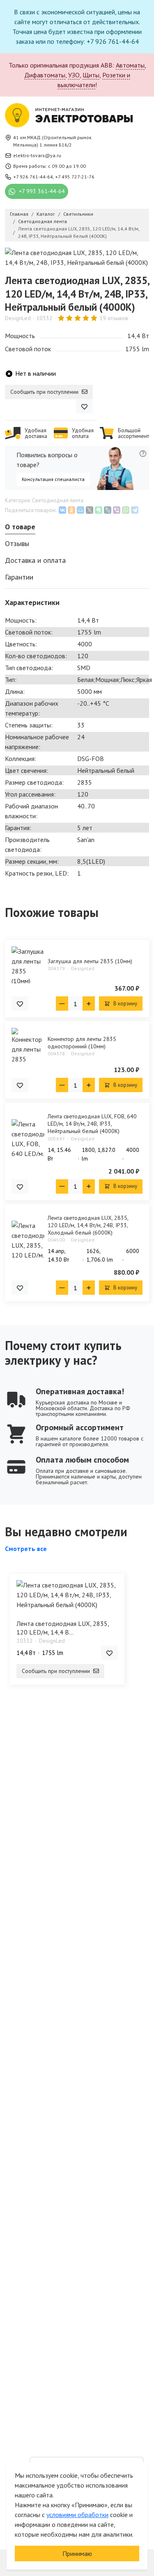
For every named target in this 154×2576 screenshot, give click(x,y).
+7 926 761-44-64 (33, 177)
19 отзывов (114, 318)
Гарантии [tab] (19, 577)
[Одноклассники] (71, 510)
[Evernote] (99, 510)
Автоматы (130, 65)
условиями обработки (77, 2515)
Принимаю (77, 2553)
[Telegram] (135, 510)
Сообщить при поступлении (45, 392)
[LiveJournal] (108, 510)
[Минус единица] (62, 1004)
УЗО (74, 75)
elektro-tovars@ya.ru (37, 155)
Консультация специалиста (53, 479)
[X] (90, 510)
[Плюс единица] (89, 1004)
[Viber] (117, 510)
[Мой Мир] (80, 510)
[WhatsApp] (126, 510)
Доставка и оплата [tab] (35, 560)
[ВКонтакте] (62, 510)
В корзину (125, 1004)
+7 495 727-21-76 (75, 177)
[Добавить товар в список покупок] (84, 406)
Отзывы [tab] (17, 543)
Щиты (91, 75)
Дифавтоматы (45, 75)
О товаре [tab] (20, 527)
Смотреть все (26, 1549)
